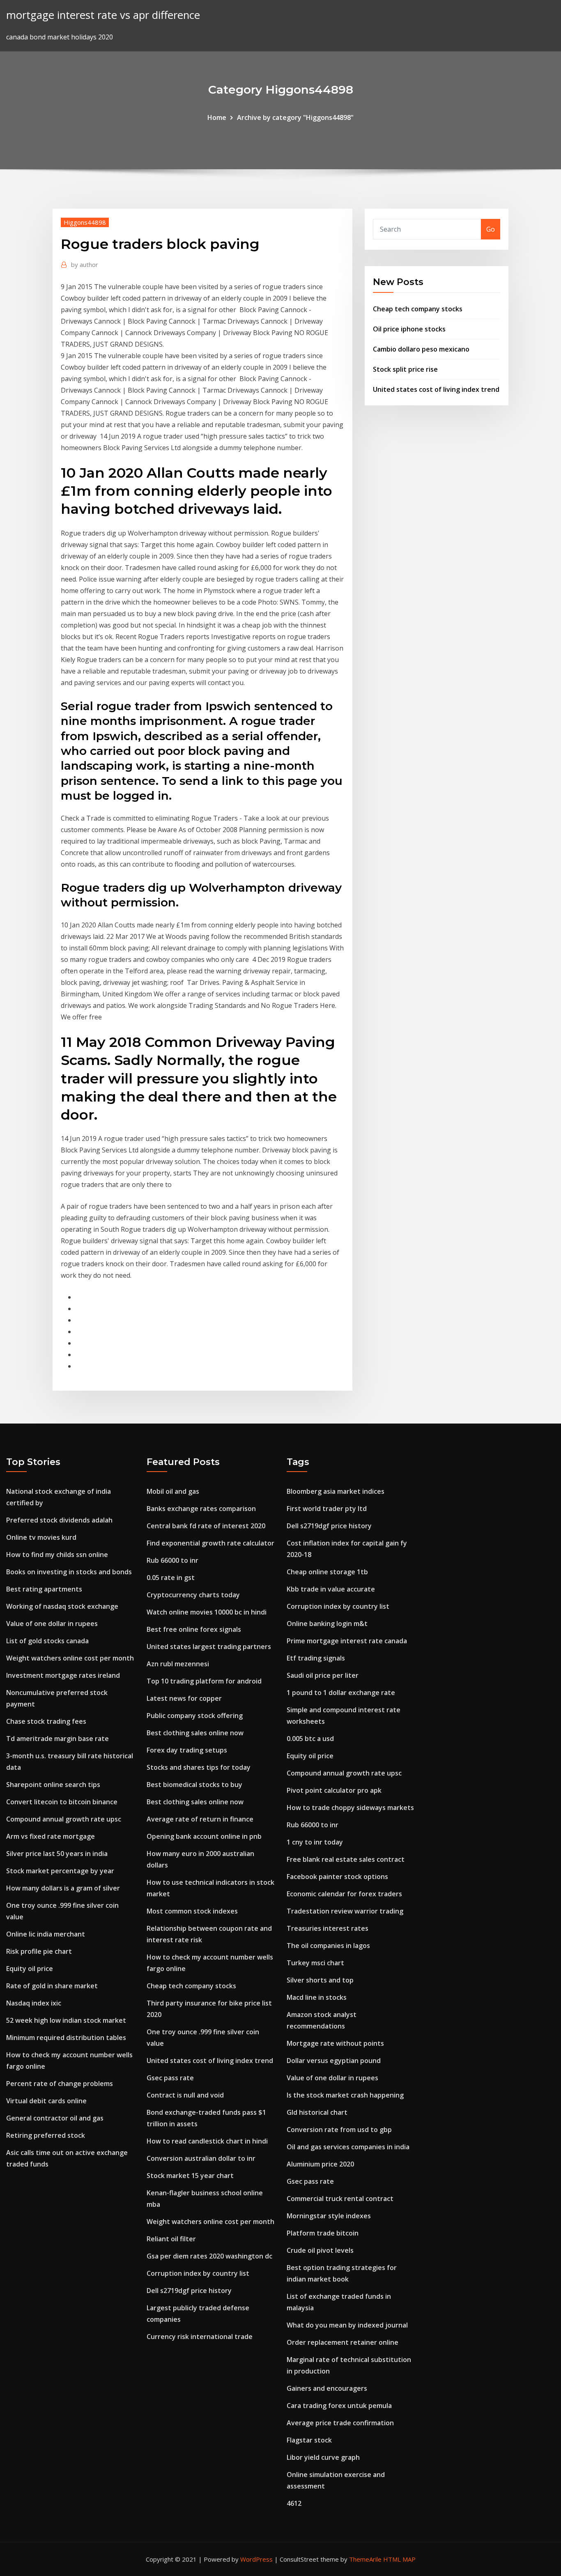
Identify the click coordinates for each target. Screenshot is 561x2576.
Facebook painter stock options (337, 1877)
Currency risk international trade (200, 2337)
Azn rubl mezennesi (178, 1664)
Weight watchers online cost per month (70, 1658)
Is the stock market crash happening (345, 2095)
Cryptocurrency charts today (193, 1595)
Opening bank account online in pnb (204, 1836)
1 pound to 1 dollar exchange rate (341, 1693)
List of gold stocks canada (47, 1641)
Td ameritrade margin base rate (57, 1739)
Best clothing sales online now (195, 1733)
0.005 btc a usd (310, 1739)
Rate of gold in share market (52, 1986)
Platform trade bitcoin (323, 2233)
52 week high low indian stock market (66, 2020)
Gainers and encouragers (327, 2388)
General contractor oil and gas (55, 2118)
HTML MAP (399, 2559)
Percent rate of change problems (60, 2084)
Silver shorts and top (320, 1980)
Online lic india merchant (46, 1934)
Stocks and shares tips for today (199, 1767)
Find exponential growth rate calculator (210, 1543)
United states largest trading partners (209, 1647)
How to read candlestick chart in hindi (207, 2141)
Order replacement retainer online (343, 2342)
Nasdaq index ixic (34, 2003)
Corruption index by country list (198, 2273)
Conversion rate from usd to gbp (339, 2130)
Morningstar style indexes (329, 2216)
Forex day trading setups (187, 1750)
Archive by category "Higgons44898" (295, 117)
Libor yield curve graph (323, 2457)
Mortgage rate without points (335, 2043)
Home (217, 117)
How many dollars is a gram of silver (63, 1888)
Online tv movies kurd (41, 1537)
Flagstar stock (309, 2440)
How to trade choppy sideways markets (350, 1808)
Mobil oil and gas (173, 1491)
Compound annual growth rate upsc (64, 1819)
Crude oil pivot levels (320, 2250)
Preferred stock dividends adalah (59, 1520)
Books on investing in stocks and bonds (69, 1572)
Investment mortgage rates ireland (63, 1675)
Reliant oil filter (171, 2239)
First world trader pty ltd (327, 1509)
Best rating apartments (44, 1589)
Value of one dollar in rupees (52, 1624)
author (85, 264)
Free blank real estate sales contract (346, 1859)
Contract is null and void (185, 2095)
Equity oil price (30, 1969)
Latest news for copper (184, 1698)
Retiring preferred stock (46, 2135)
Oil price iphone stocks (409, 329)
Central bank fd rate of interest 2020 (206, 1526)
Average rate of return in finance (200, 1819)
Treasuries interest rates (328, 1928)
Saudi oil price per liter (323, 1675)
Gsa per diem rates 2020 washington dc (209, 2256)
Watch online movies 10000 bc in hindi (207, 1612)
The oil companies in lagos (328, 1946)
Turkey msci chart (315, 1963)
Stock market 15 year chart (190, 2176)
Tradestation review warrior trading (345, 1911)
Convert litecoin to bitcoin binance (62, 1802)
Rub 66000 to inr (172, 1560)
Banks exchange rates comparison (201, 1509)
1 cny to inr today (315, 1842)
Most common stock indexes (192, 1911)
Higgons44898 (85, 222)
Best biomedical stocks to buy (194, 1785)
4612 (294, 2503)
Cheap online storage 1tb (327, 1572)
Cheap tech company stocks (418, 309)
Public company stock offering (195, 1716)
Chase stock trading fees (46, 1721)
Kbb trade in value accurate (331, 1589)
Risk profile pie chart (39, 1951)
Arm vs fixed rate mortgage (51, 1836)
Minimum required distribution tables (66, 2038)
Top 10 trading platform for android (204, 1681)
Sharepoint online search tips (53, 1785)
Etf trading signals (316, 1658)
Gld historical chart (317, 2112)
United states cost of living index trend (436, 389)
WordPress (256, 2559)
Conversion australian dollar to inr (201, 2158)
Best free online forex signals (194, 1629)
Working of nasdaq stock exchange (62, 1606)
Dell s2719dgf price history (189, 2291)
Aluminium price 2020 (320, 2164)
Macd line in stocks (317, 1997)
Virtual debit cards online (46, 2101)
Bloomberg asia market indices (336, 1491)
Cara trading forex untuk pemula (339, 2406)
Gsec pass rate (170, 2078)
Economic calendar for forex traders (344, 1894)
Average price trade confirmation (340, 2423)
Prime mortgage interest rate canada (347, 1641)
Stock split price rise (405, 369)
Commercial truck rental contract (340, 2199)
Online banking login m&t (327, 1624)
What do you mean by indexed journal (347, 2325)
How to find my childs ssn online (57, 1555)
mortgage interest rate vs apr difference (103, 15)
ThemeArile (365, 2559)
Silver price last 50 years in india (57, 1854)
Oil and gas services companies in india (348, 2147)
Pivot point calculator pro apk (334, 1790)
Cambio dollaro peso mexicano (421, 349)
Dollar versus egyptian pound (334, 2061)
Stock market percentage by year (60, 1871)
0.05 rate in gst (171, 1578)
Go (491, 229)
